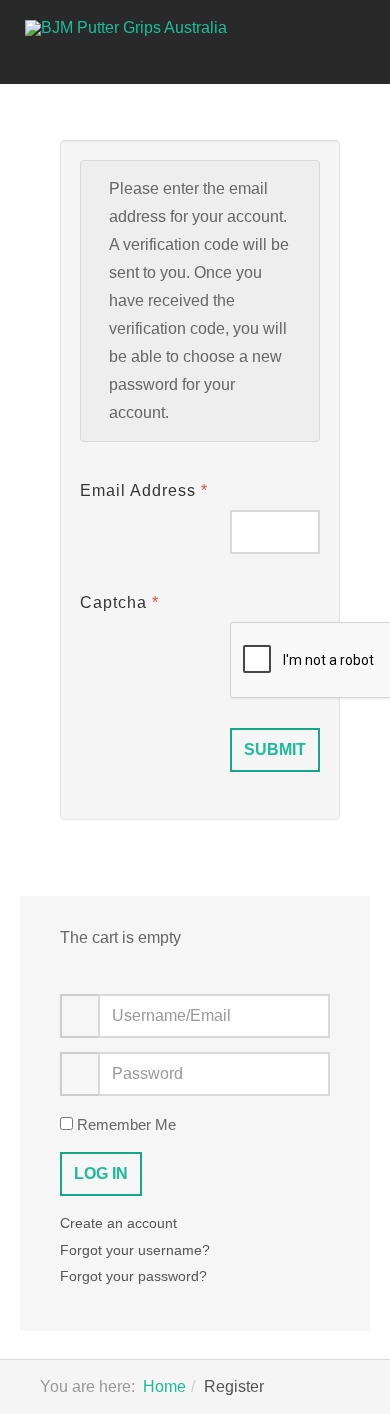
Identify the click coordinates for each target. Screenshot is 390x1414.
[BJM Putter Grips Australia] (143, 28)
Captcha (119, 602)
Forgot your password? (133, 1276)
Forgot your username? (135, 1250)
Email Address (144, 490)
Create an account (120, 1223)
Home (164, 1386)
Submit (275, 749)
